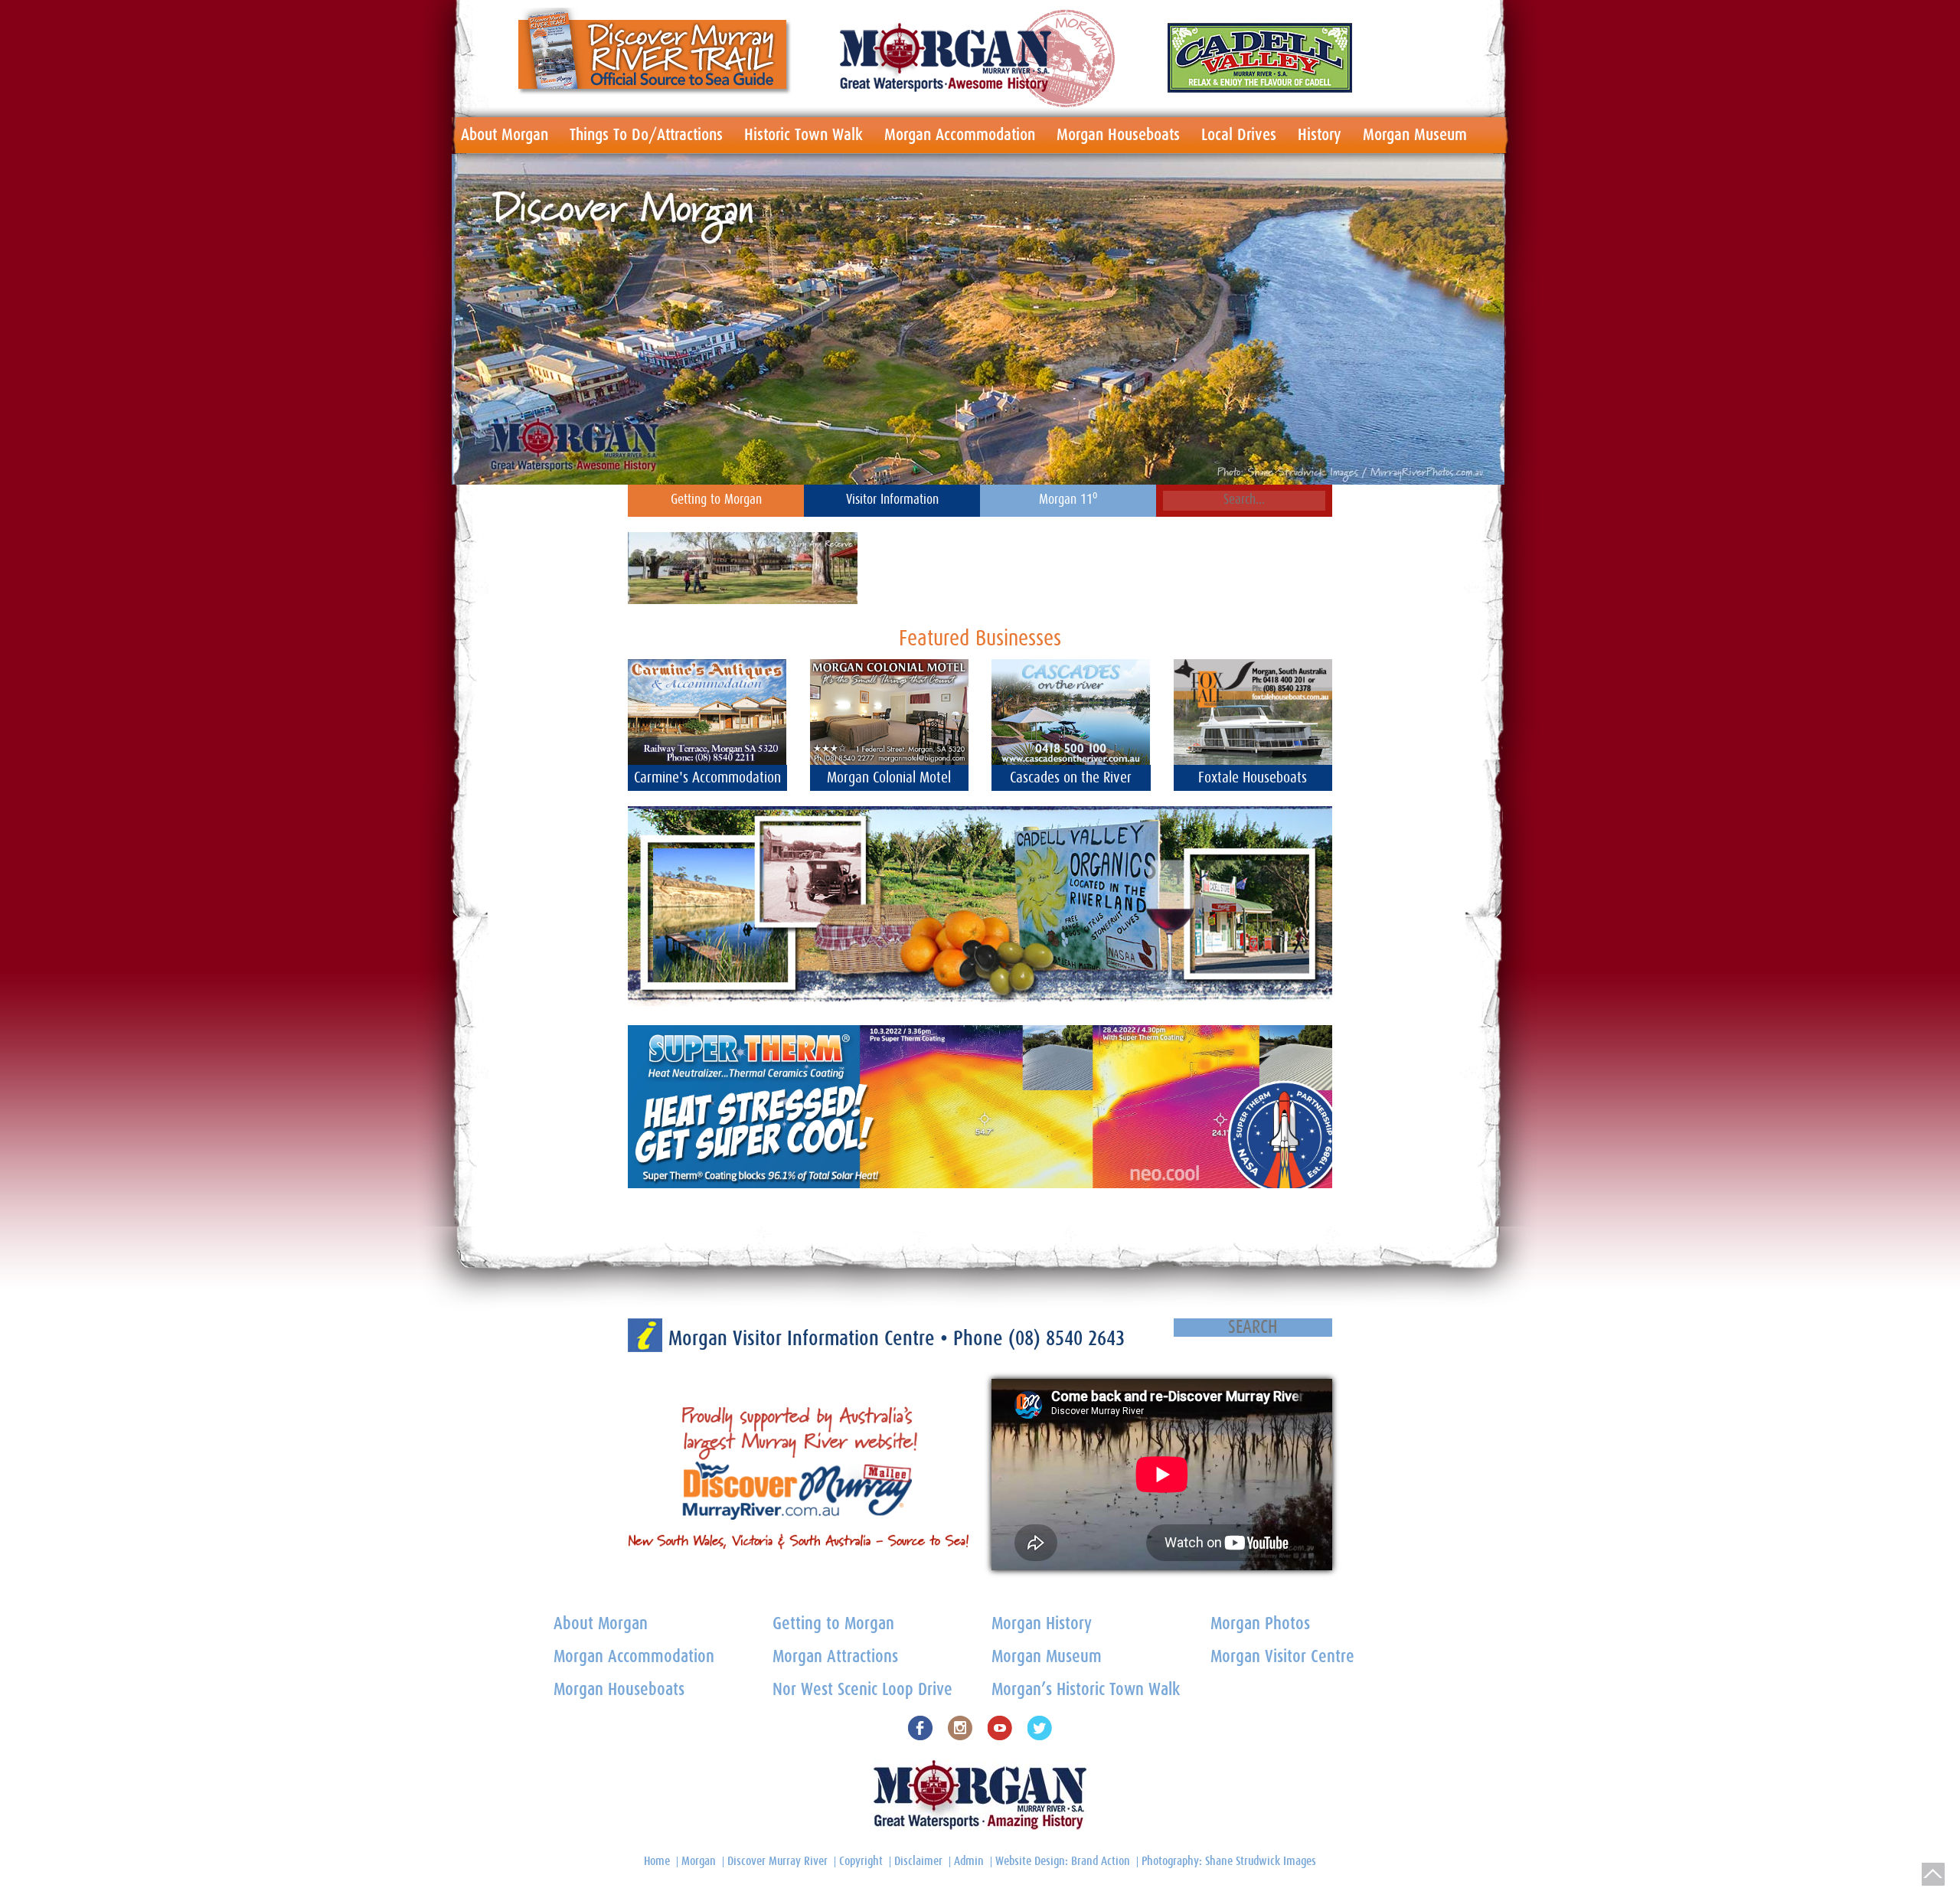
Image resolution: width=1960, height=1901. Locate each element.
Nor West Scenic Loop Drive (862, 1690)
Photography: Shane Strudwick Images (1229, 1861)
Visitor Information (892, 500)
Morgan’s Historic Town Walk (1086, 1690)
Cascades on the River (1071, 778)
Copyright (861, 1861)
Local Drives (1239, 135)
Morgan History (1042, 1624)
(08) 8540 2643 (1067, 1339)
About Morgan (505, 135)
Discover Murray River (777, 1861)
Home (657, 1861)
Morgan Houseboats (1118, 135)
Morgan (699, 1861)
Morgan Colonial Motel (889, 778)
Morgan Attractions (835, 1657)
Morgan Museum (1415, 135)
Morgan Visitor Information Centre (804, 1339)
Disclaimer (918, 1861)
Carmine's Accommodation (707, 778)
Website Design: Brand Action (1063, 1861)
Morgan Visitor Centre (1282, 1657)
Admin (969, 1861)
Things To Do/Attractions (646, 135)
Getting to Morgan (716, 500)
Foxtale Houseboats (1253, 778)
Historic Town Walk (804, 135)
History (1320, 135)
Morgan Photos (1260, 1624)
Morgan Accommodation (960, 135)
